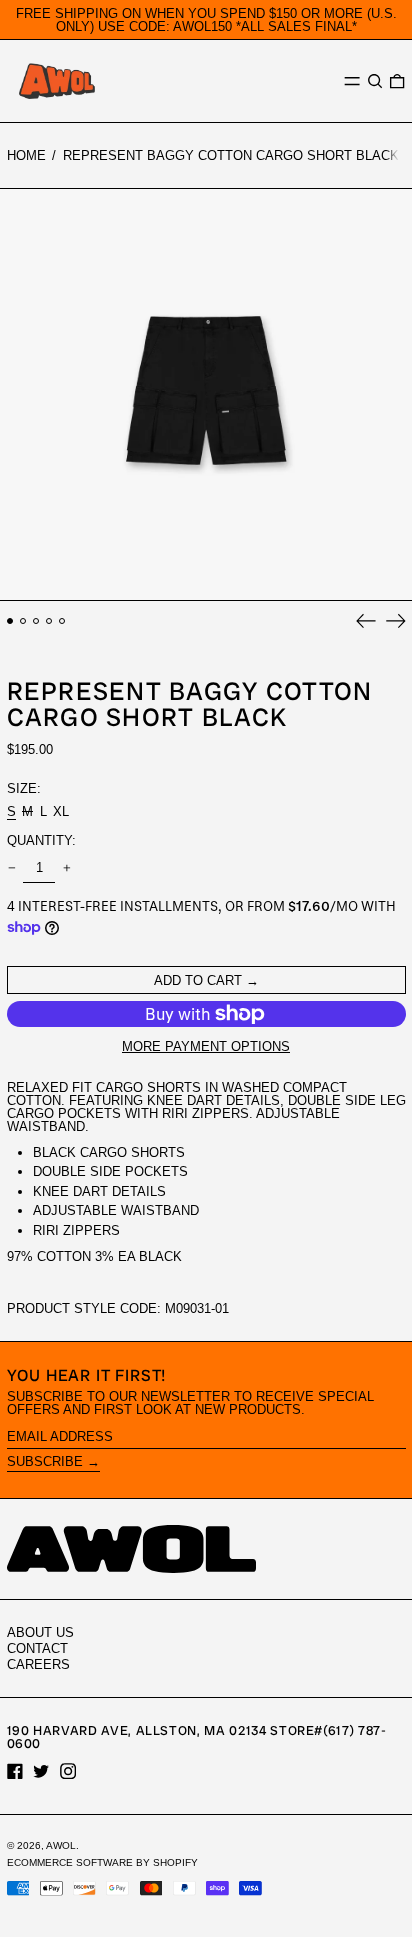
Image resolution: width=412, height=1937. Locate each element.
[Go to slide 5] (62, 621)
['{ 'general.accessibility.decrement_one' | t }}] (11, 868)
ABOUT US (40, 1632)
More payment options (206, 1046)
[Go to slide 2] (23, 621)
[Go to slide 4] (49, 621)
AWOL (61, 1845)
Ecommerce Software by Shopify (102, 1862)
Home (26, 155)
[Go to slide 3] (36, 621)
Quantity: (41, 840)
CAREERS (38, 1664)
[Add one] (66, 868)
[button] (375, 81)
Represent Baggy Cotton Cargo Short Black (231, 155)
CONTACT (37, 1648)
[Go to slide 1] (10, 621)
